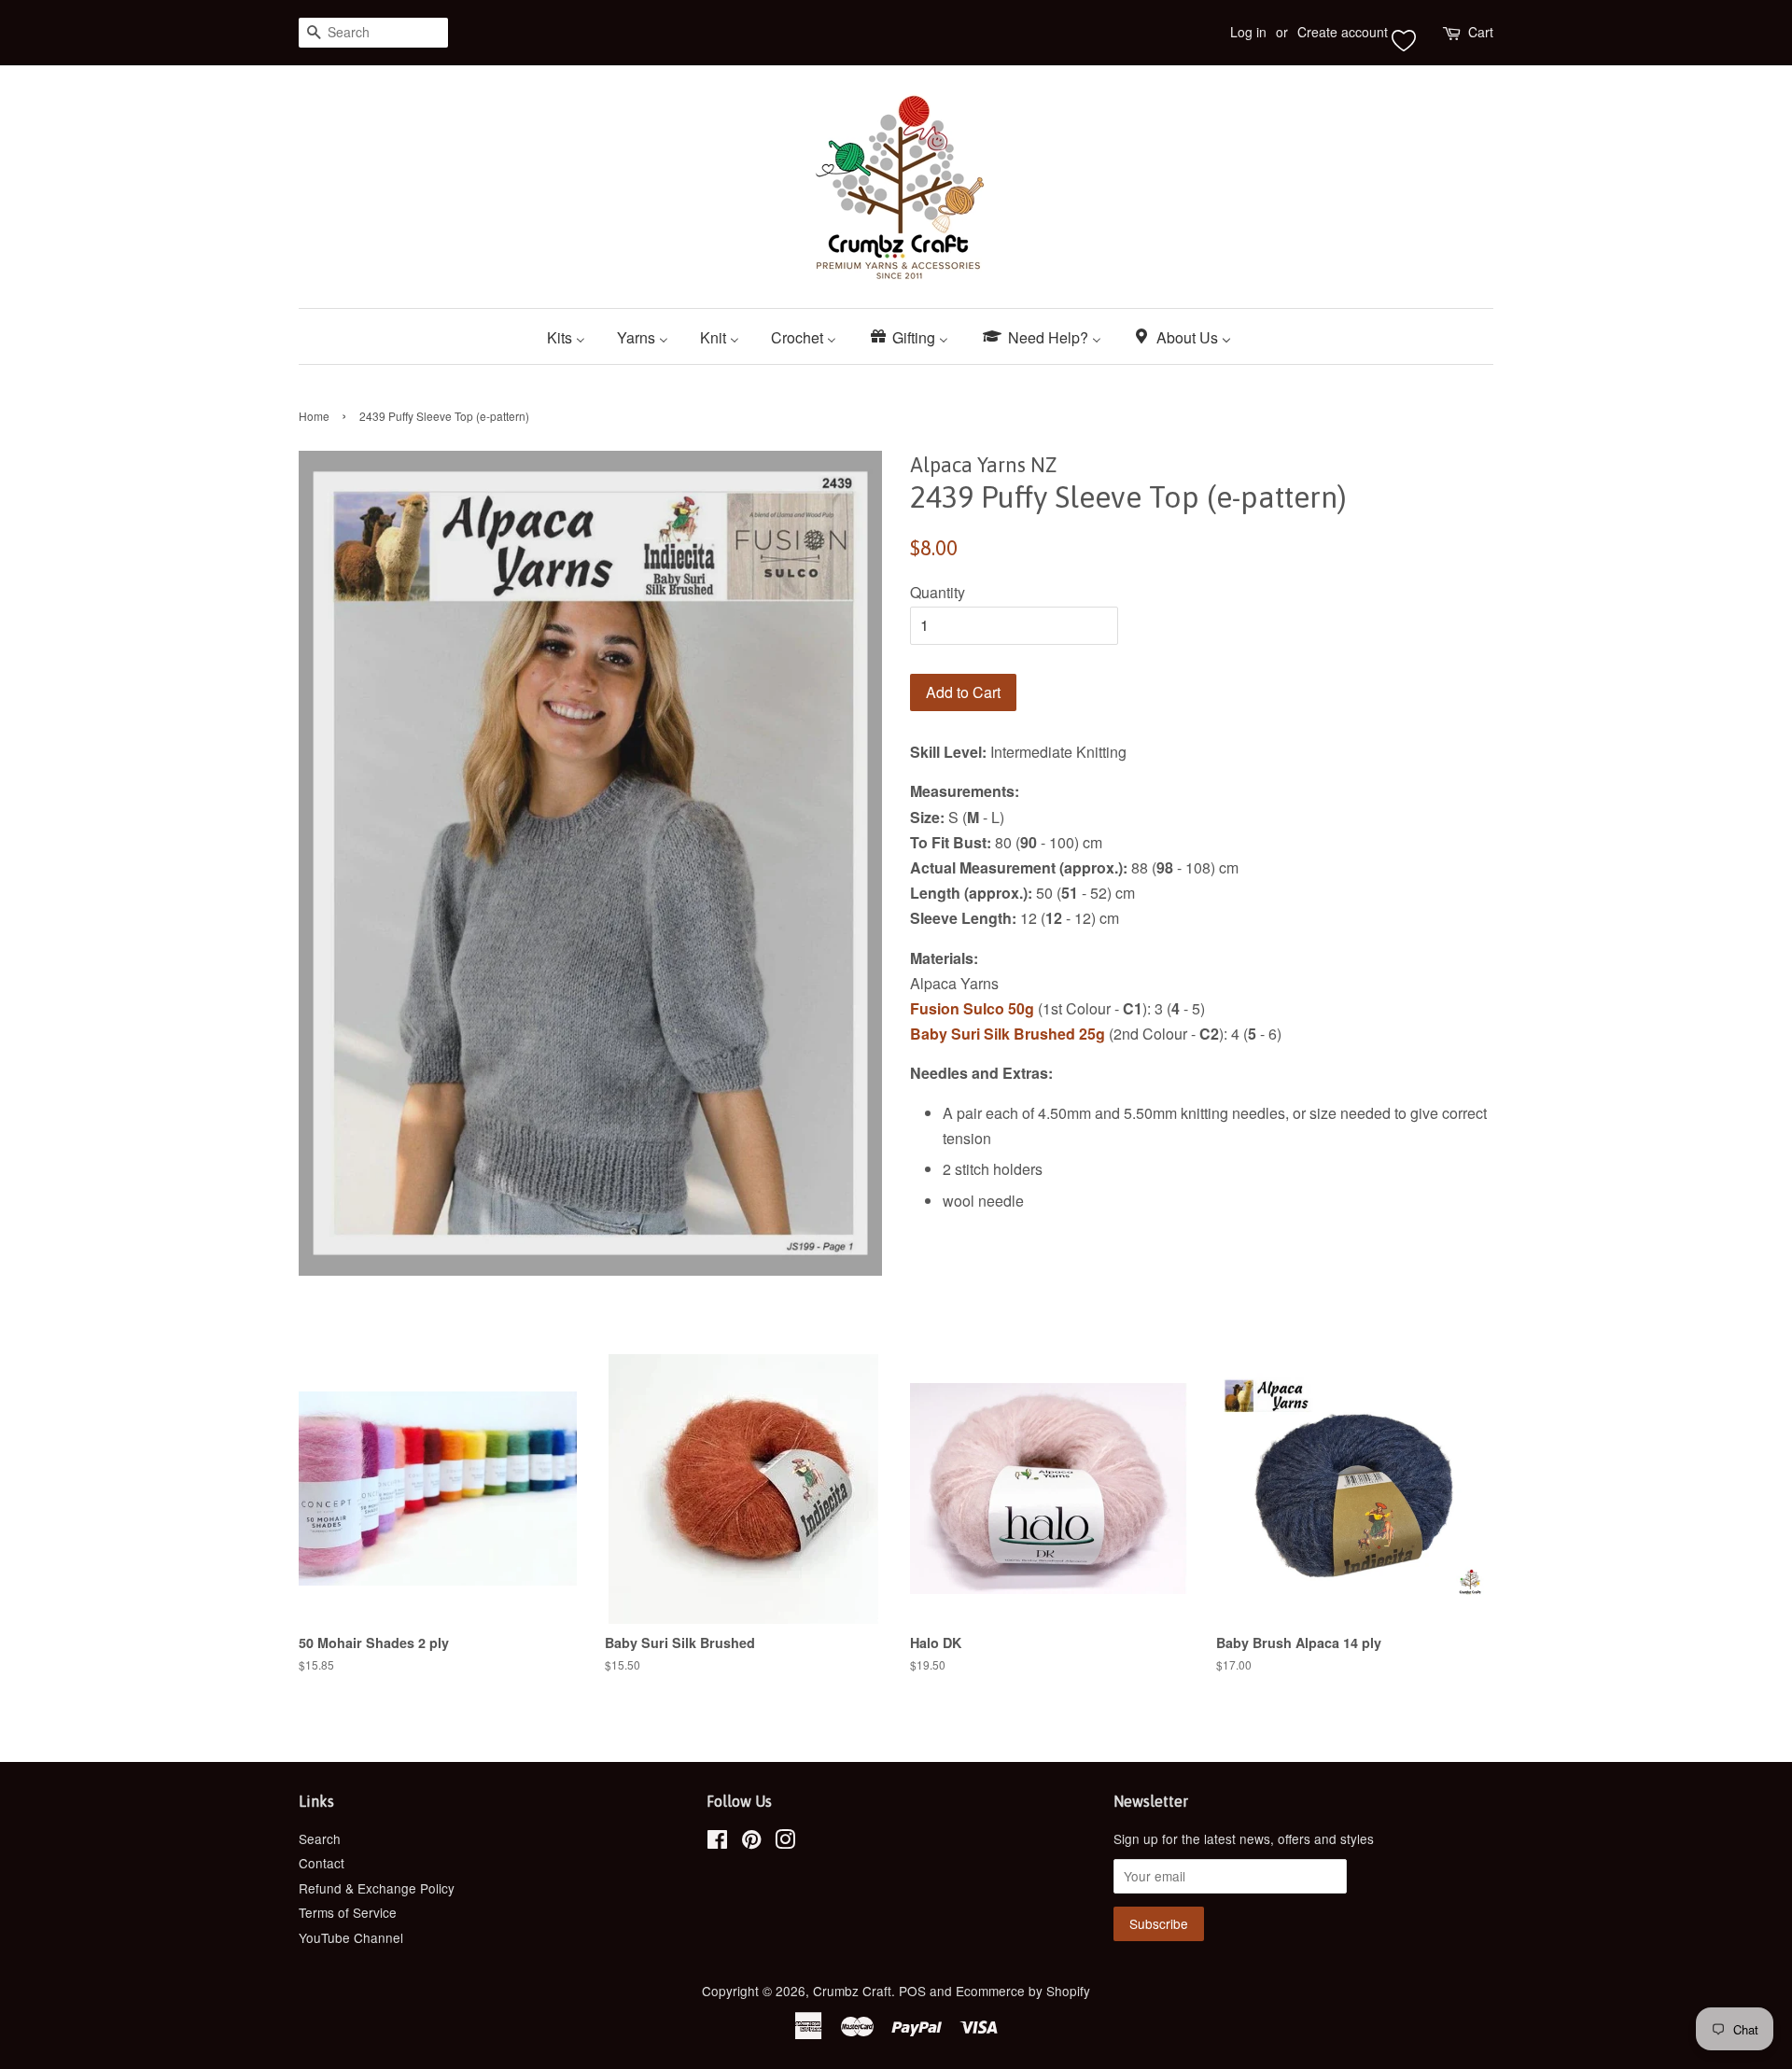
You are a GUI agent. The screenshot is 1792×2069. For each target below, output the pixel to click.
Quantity (938, 592)
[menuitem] (573, 336)
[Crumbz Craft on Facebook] (717, 1842)
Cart (1481, 32)
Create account (1343, 32)
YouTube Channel (351, 1937)
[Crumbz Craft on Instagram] (785, 1842)
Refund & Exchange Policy (377, 1888)
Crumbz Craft (852, 1991)
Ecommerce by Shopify (1023, 1991)
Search (320, 1838)
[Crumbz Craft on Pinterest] (751, 1842)
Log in (1248, 32)
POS (912, 1991)
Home (314, 416)
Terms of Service (348, 1912)
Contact (322, 1863)
